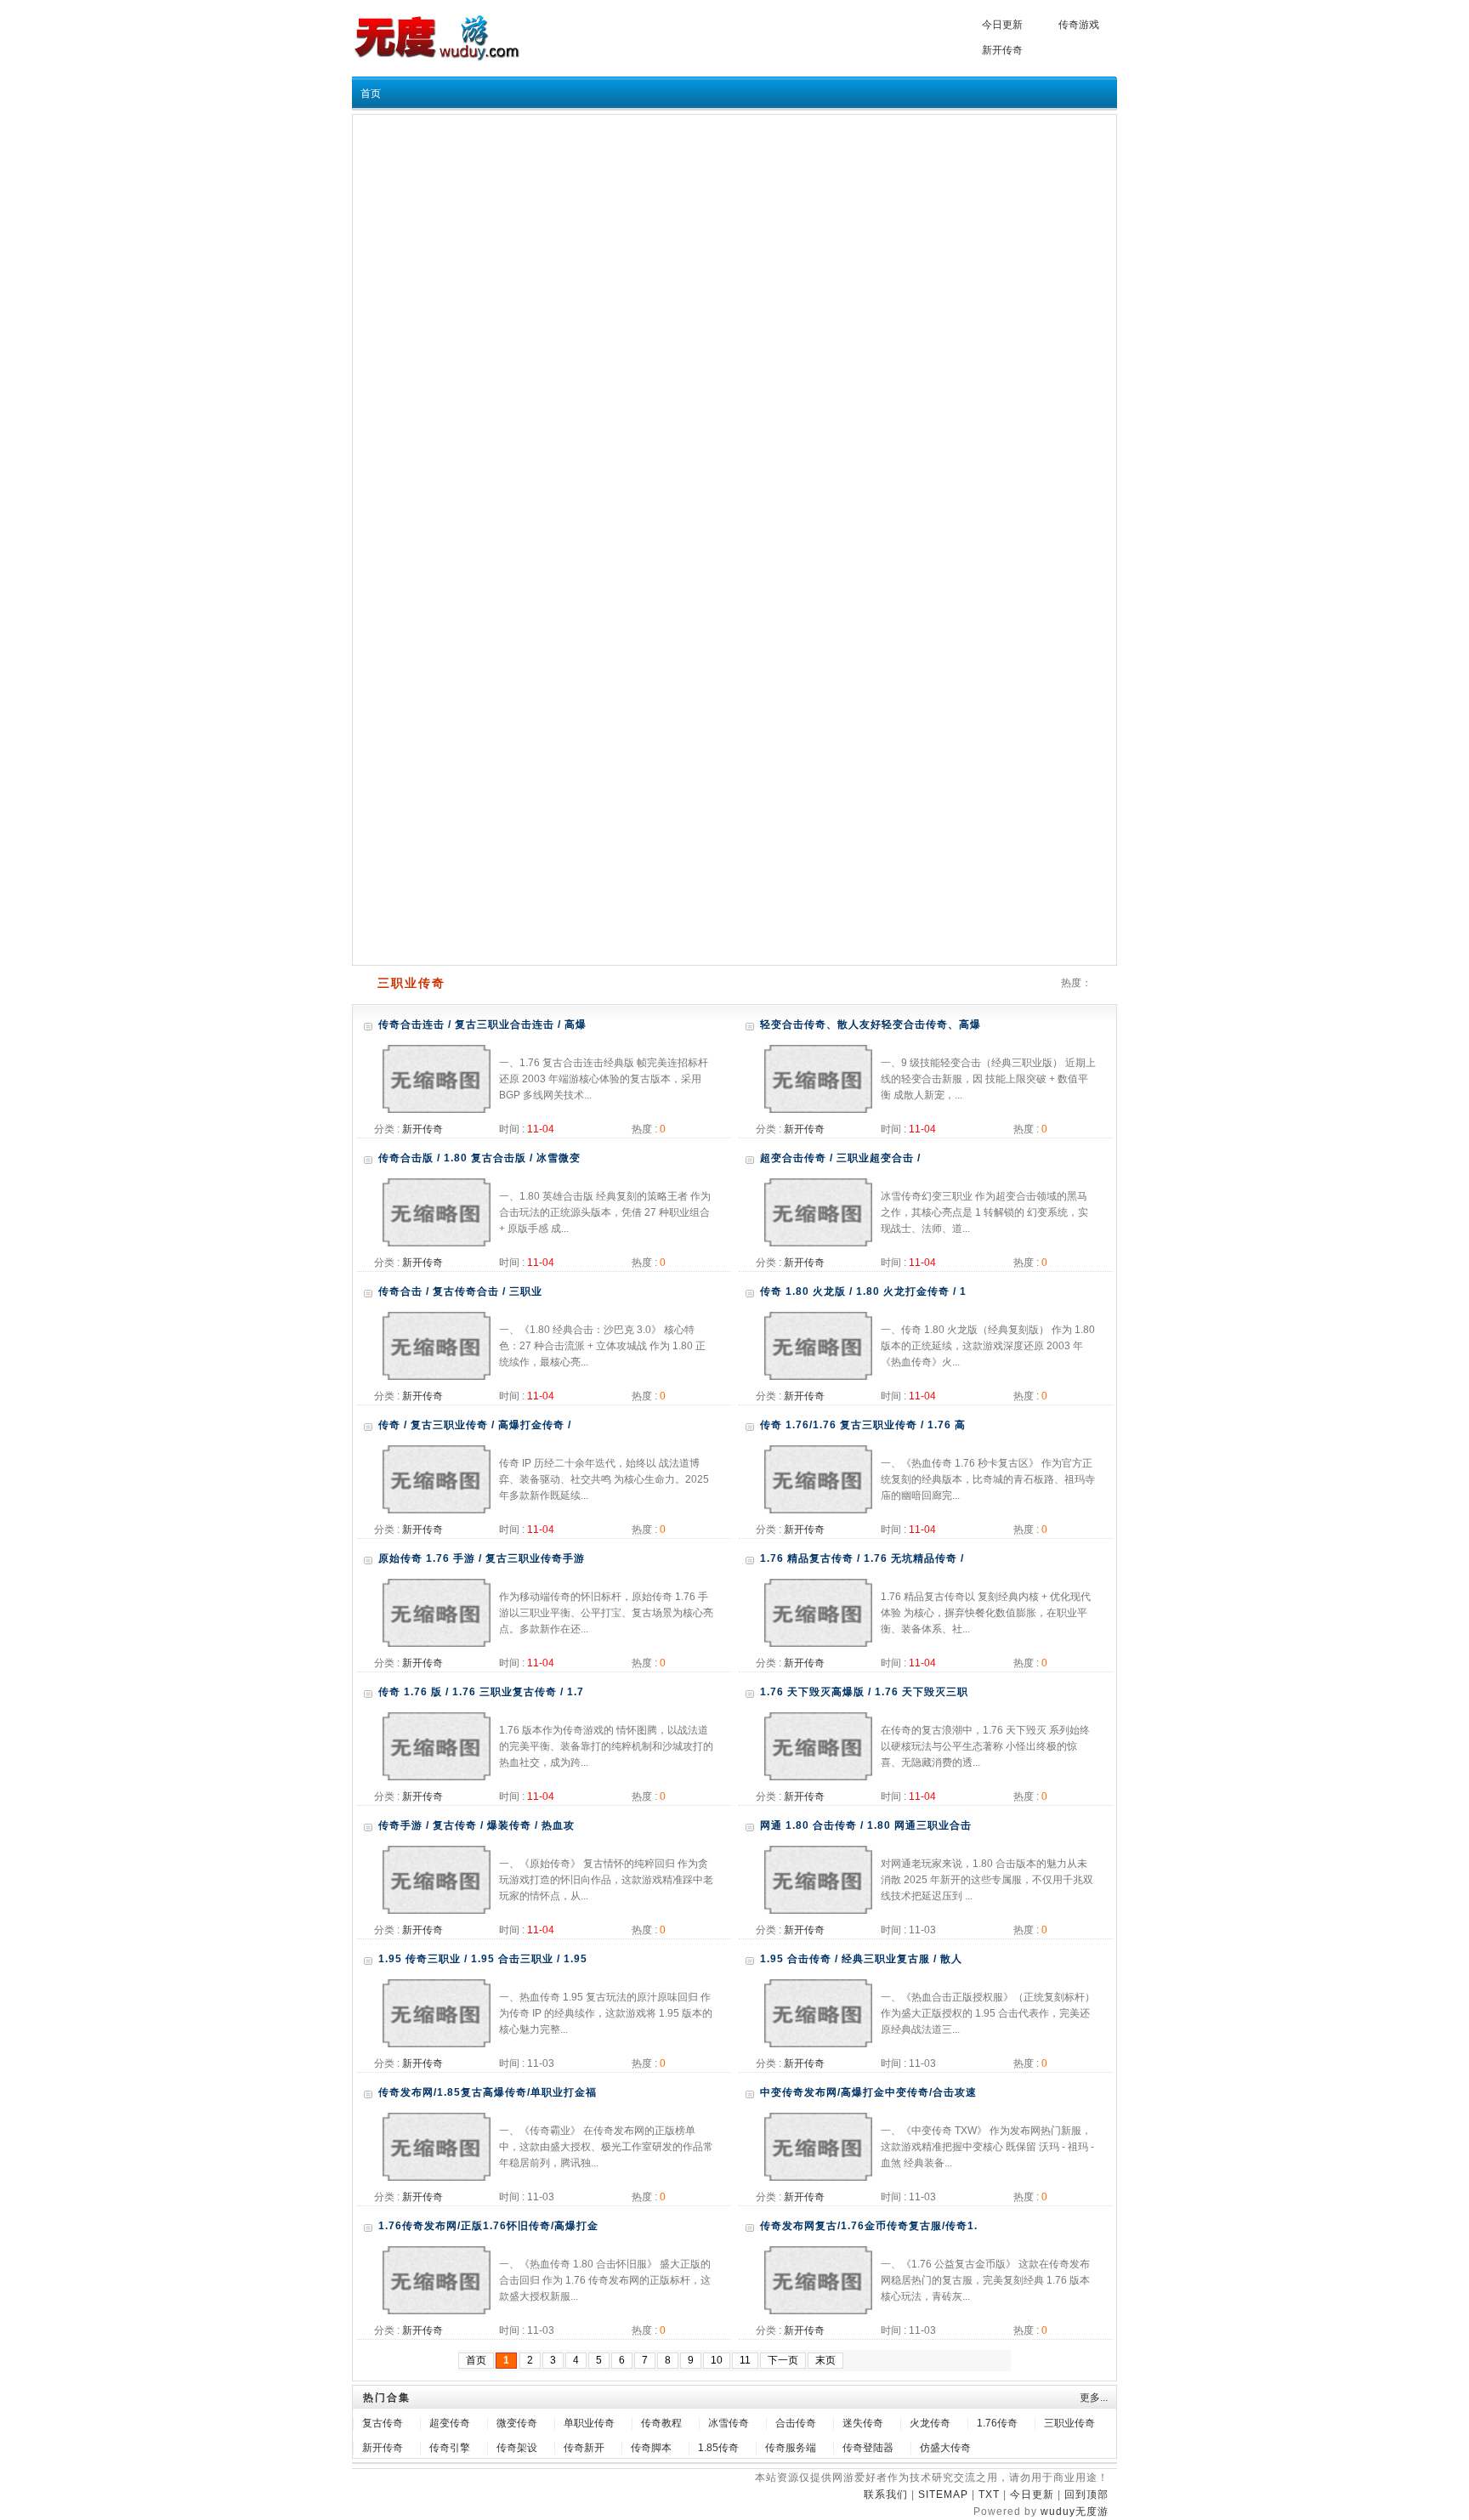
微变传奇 (517, 2423)
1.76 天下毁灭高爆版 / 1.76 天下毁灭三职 (864, 1692)
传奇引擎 (450, 2448)
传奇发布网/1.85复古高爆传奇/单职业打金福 (488, 2092)
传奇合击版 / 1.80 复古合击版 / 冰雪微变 (479, 1158)
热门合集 (387, 2398)
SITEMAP (943, 2494)
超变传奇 (450, 2423)
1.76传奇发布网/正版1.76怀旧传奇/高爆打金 (488, 2226)
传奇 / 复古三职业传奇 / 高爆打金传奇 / (475, 1425)
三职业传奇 (1069, 2423)
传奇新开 (584, 2448)
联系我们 (886, 2494)
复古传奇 (383, 2423)
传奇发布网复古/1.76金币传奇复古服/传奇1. (869, 2226)
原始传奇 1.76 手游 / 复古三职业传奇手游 (482, 1558)
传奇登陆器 (868, 2448)
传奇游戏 (1079, 25)
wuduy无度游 (1075, 2511)
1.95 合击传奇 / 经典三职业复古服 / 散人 (861, 1959)
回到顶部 (1086, 2494)
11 (745, 2360)
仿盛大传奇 (945, 2448)
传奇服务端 (791, 2448)
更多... (1094, 2398)
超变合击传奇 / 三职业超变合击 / (840, 1158)
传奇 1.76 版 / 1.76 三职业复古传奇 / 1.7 (481, 1692)
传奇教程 (661, 2423)
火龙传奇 (930, 2423)
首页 (371, 94)
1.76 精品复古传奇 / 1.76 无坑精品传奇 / (862, 1558)
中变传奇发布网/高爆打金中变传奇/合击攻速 (868, 2092)
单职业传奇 (589, 2423)
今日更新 (1002, 25)
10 (717, 2360)
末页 (825, 2360)
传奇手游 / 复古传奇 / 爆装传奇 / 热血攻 (476, 1825)
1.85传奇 (718, 2448)
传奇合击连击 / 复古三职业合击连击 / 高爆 (482, 1024)
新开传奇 (1002, 50)
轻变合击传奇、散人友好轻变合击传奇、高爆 (871, 1024)
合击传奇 (796, 2423)
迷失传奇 (863, 2423)
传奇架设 (517, 2448)
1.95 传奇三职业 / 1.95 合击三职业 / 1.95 (483, 1959)
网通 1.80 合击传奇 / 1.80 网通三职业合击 (866, 1825)
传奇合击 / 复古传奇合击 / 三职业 (460, 1291)
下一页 (783, 2360)
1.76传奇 (997, 2423)
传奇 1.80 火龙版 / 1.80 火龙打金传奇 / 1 (863, 1291)
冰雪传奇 (729, 2423)
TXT (989, 2494)
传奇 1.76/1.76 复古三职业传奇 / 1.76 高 (863, 1425)
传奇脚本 (651, 2448)
